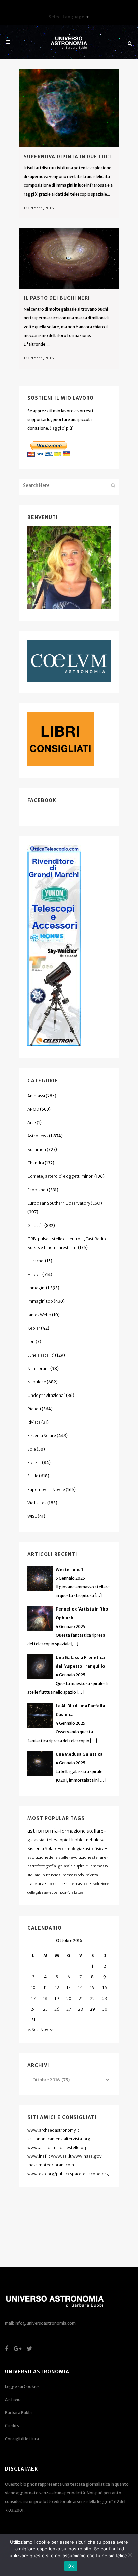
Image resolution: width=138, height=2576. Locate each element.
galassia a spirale (73, 1866)
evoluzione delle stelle (48, 1857)
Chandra (36, 1163)
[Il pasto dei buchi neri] (69, 258)
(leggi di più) (62, 428)
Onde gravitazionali (46, 1395)
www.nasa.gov (87, 2156)
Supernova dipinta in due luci (67, 157)
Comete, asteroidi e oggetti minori (61, 1176)
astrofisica (95, 1849)
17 (33, 1998)
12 (57, 1988)
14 (81, 1988)
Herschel (36, 1261)
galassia (36, 1840)
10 (33, 1988)
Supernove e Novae (46, 1489)
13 (69, 1988)
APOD (33, 1109)
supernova (58, 1893)
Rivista (34, 1422)
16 (105, 1988)
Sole (32, 1449)
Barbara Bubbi (18, 2413)
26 (57, 2009)
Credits (12, 2426)
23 (105, 1998)
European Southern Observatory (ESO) (65, 1203)
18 (45, 1998)
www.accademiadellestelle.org (58, 2148)
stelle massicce (78, 1884)
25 (45, 2009)
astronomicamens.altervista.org (59, 2139)
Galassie (36, 1225)
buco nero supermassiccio (63, 1875)
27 (69, 2009)
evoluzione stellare (88, 1857)
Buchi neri (37, 1149)
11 (45, 1988)
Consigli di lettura (22, 2439)
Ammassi (36, 1096)
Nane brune (39, 1368)
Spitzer (34, 1463)
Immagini (36, 1288)
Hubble (34, 1274)
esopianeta (55, 1884)
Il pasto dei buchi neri (57, 298)
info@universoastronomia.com (45, 2323)
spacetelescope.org (89, 2174)
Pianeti (34, 1409)
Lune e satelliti (41, 1355)
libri (31, 1342)
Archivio (13, 2399)
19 (57, 1998)
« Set (33, 2030)
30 (105, 2009)
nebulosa (95, 1840)
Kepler (34, 1328)
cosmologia (71, 1849)
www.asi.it (61, 2156)
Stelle (33, 1476)
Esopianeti (38, 1190)
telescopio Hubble (65, 1840)
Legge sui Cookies (22, 2386)
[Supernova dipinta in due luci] (69, 108)
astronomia (43, 1831)
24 (33, 2009)
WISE (32, 1516)
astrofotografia (42, 1866)
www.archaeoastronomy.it (53, 2130)
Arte (32, 1123)
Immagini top (40, 1301)
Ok (71, 2566)
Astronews (38, 1136)
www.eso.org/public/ (48, 2174)
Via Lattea (37, 1503)
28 (81, 2009)
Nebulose (37, 1382)
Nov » (47, 2030)
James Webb (39, 1315)
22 (92, 1998)
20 (69, 1998)
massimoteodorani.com (51, 2165)
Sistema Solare (42, 1436)
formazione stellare (82, 1831)
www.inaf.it (39, 2156)
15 (92, 1988)
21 (81, 1998)
